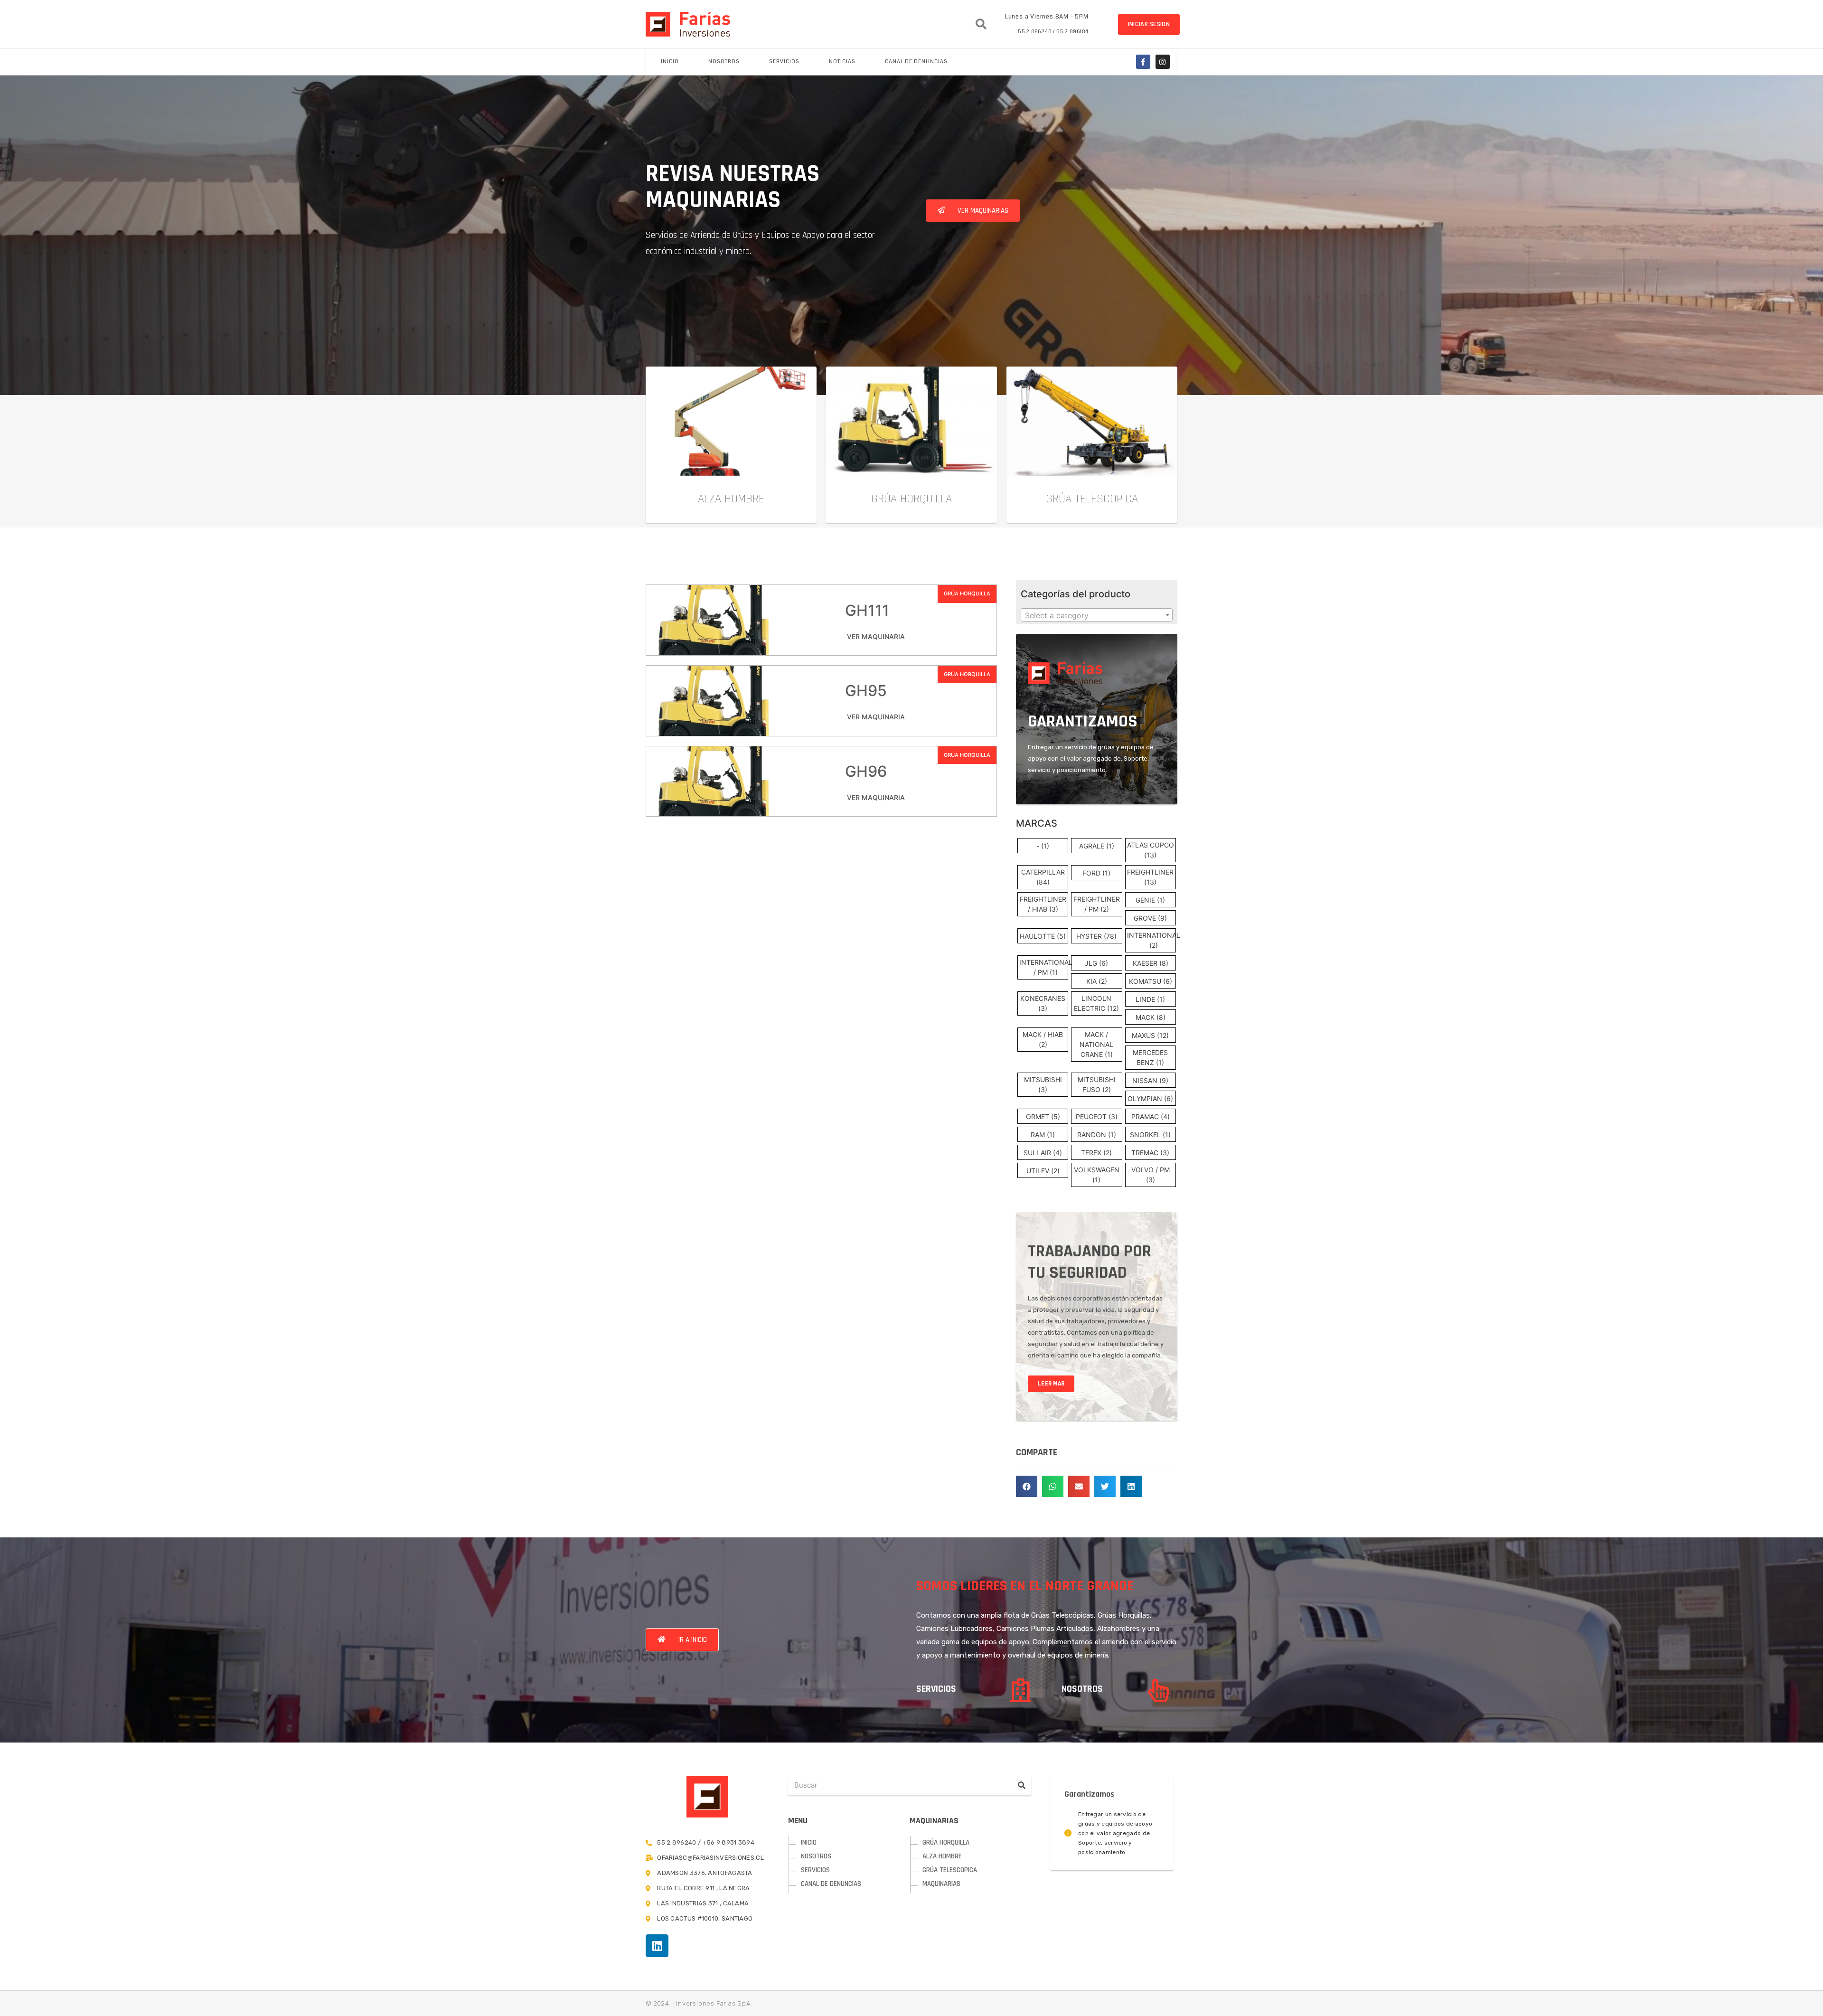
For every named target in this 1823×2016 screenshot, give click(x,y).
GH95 (866, 691)
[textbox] (1097, 615)
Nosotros (724, 61)
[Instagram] (1163, 62)
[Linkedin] (657, 1946)
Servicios (784, 61)
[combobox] (1097, 615)
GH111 (867, 610)
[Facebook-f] (1143, 62)
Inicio (670, 61)
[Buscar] (1022, 1785)
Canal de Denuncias (916, 61)
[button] (1149, 24)
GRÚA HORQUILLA (967, 593)
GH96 (866, 771)
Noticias (842, 61)
